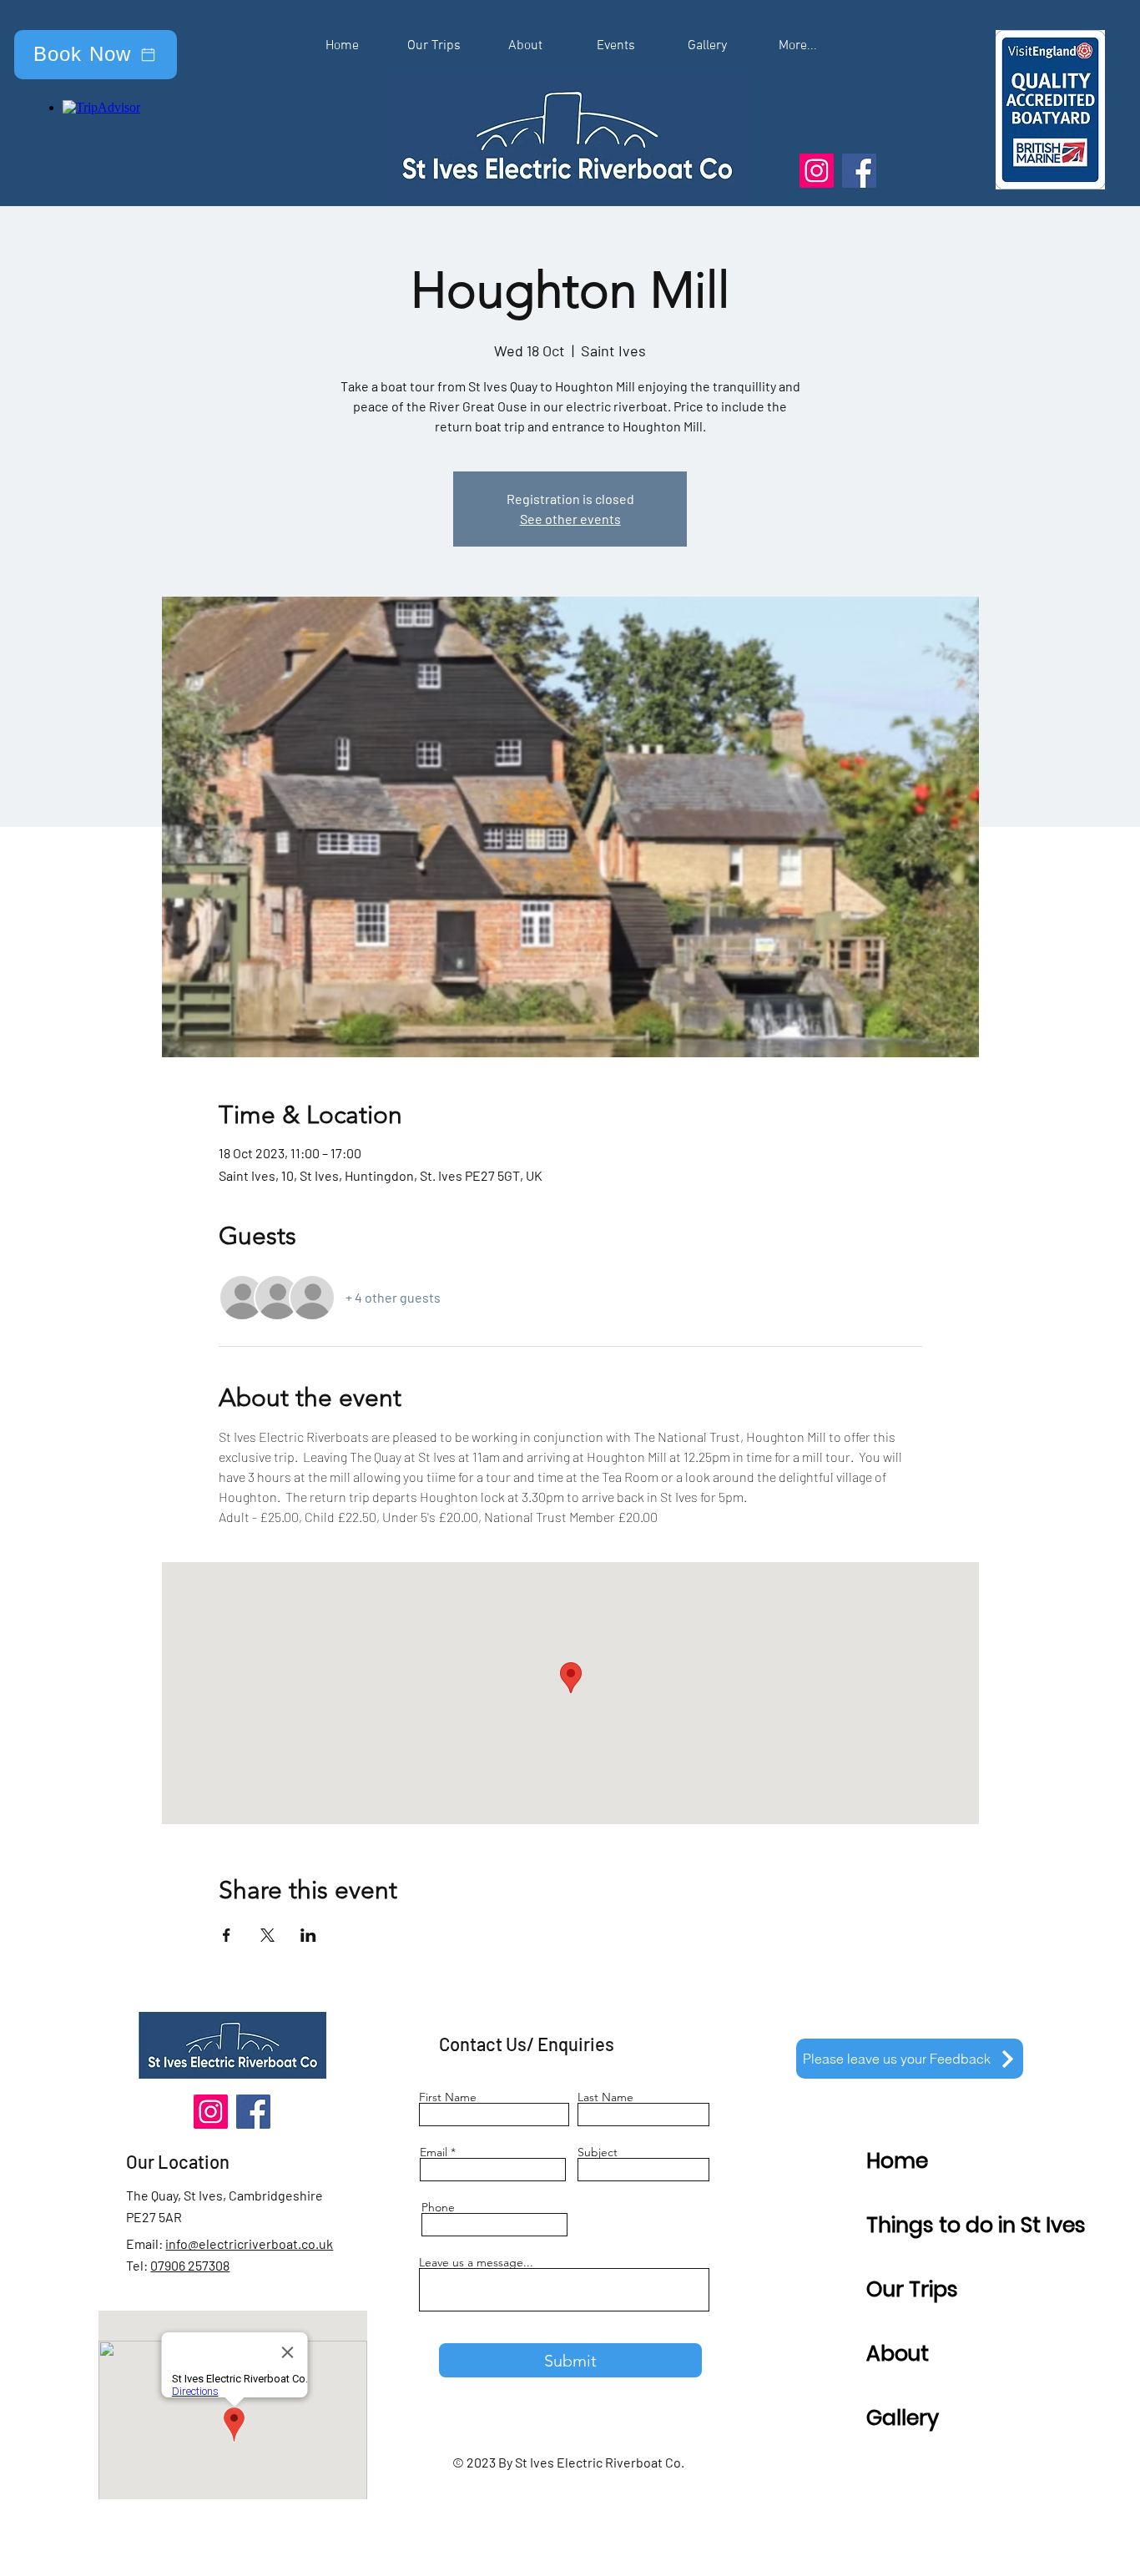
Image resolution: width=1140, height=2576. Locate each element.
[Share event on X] (267, 1935)
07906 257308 (190, 2265)
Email (434, 2152)
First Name (448, 2097)
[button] (798, 46)
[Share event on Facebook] (227, 1935)
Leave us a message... (476, 2262)
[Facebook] (859, 171)
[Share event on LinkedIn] (308, 1935)
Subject (598, 2152)
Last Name (605, 2097)
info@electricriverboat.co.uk (249, 2243)
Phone (438, 2207)
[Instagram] (817, 171)
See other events (570, 519)
